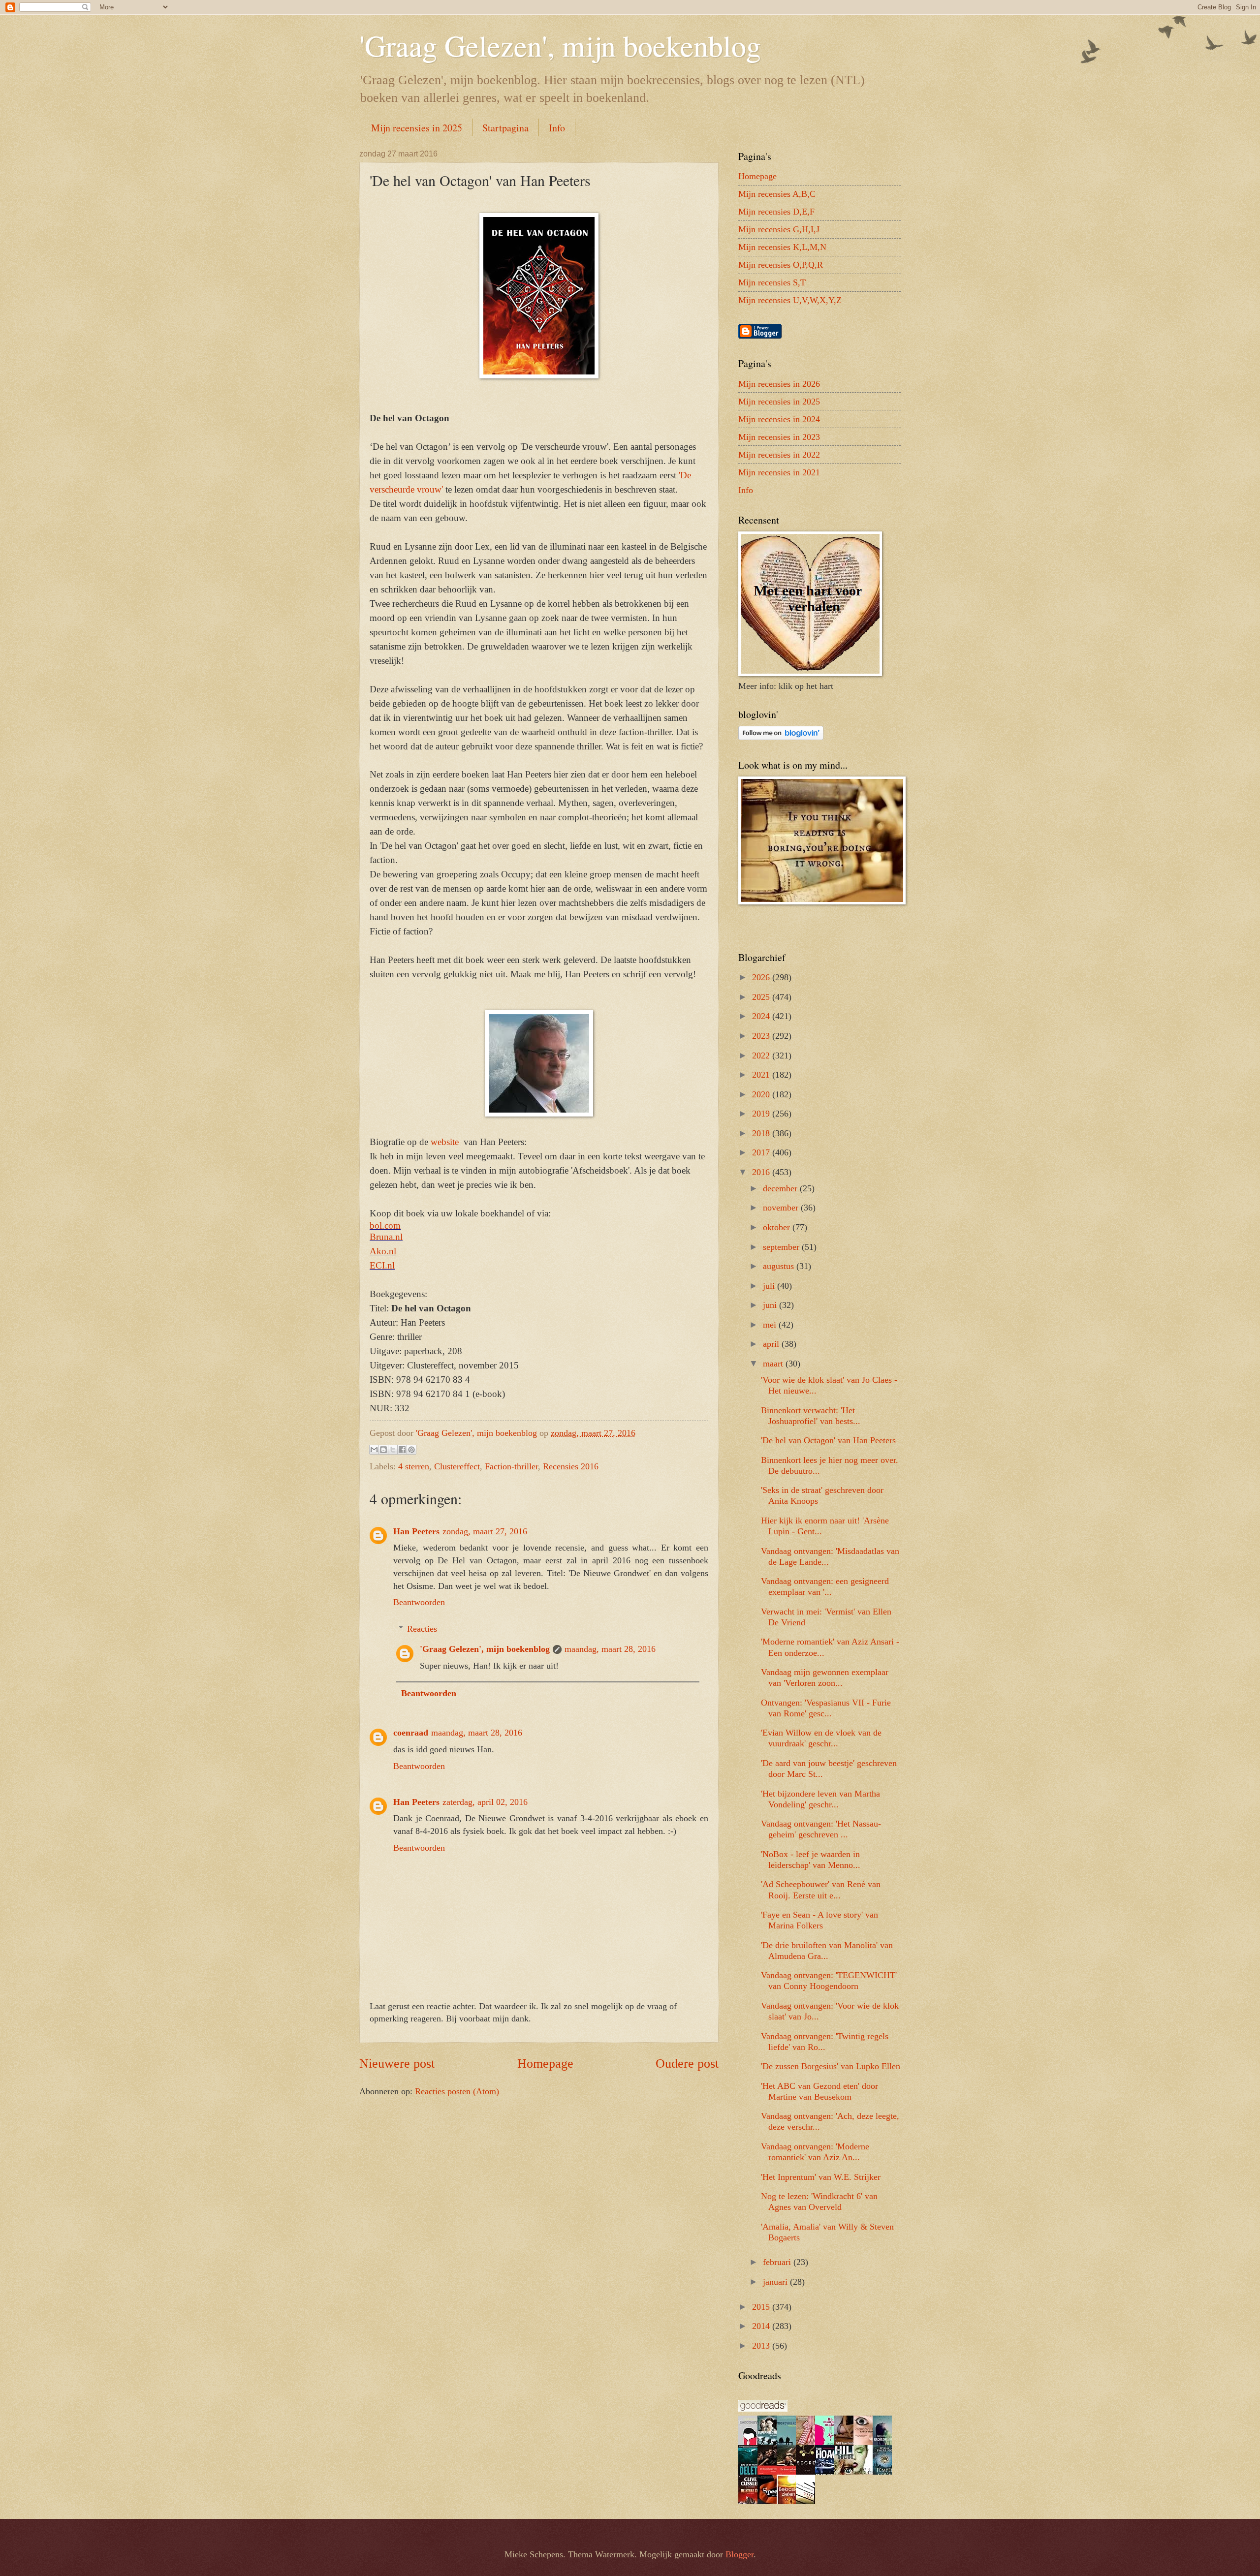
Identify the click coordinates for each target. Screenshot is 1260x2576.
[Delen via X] (393, 1450)
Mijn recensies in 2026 (779, 384)
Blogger (740, 2554)
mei (771, 1325)
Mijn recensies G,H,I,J (779, 229)
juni (771, 1305)
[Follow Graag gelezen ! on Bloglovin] (781, 737)
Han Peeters (416, 1531)
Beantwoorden (419, 1602)
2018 (762, 1133)
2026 (762, 977)
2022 (762, 1055)
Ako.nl (383, 1251)
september (782, 1247)
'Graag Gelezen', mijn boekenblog (560, 45)
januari (776, 2282)
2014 (762, 2326)
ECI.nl (382, 1265)
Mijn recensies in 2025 (417, 128)
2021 (762, 1075)
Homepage (545, 2064)
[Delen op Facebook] (402, 1450)
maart (774, 1364)
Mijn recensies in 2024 (779, 419)
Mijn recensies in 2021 (779, 472)
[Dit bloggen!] (383, 1450)
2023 (762, 1036)
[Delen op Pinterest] (411, 1450)
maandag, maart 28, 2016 (610, 1649)
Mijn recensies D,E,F (776, 212)
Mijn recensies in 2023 (779, 437)
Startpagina (505, 128)
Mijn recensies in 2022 (779, 455)
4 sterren (414, 1466)
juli (770, 1286)
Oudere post (687, 2064)
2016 (762, 1172)
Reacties (422, 1629)
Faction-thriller (511, 1466)
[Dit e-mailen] (374, 1450)
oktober (778, 1227)
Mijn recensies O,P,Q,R (781, 265)
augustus (780, 1266)
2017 (762, 1152)
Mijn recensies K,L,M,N (782, 247)
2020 (762, 1094)
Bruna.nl (386, 1237)
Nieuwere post (397, 2064)
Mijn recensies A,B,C (777, 194)
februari (778, 2262)
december (781, 1188)
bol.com (385, 1226)
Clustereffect (457, 1466)
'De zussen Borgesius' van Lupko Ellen (831, 2066)
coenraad (411, 1733)
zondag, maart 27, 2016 (485, 1531)
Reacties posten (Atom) (457, 2091)
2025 (762, 997)
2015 (762, 2307)
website (446, 1142)
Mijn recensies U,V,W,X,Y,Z (790, 300)
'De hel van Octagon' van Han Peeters (828, 1440)
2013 (762, 2346)
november (782, 1208)
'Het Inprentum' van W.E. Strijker (821, 2177)
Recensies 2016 (571, 1466)
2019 (762, 1114)
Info (557, 128)
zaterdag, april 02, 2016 (485, 1802)
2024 (762, 1016)
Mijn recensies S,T (772, 282)
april (772, 1344)
